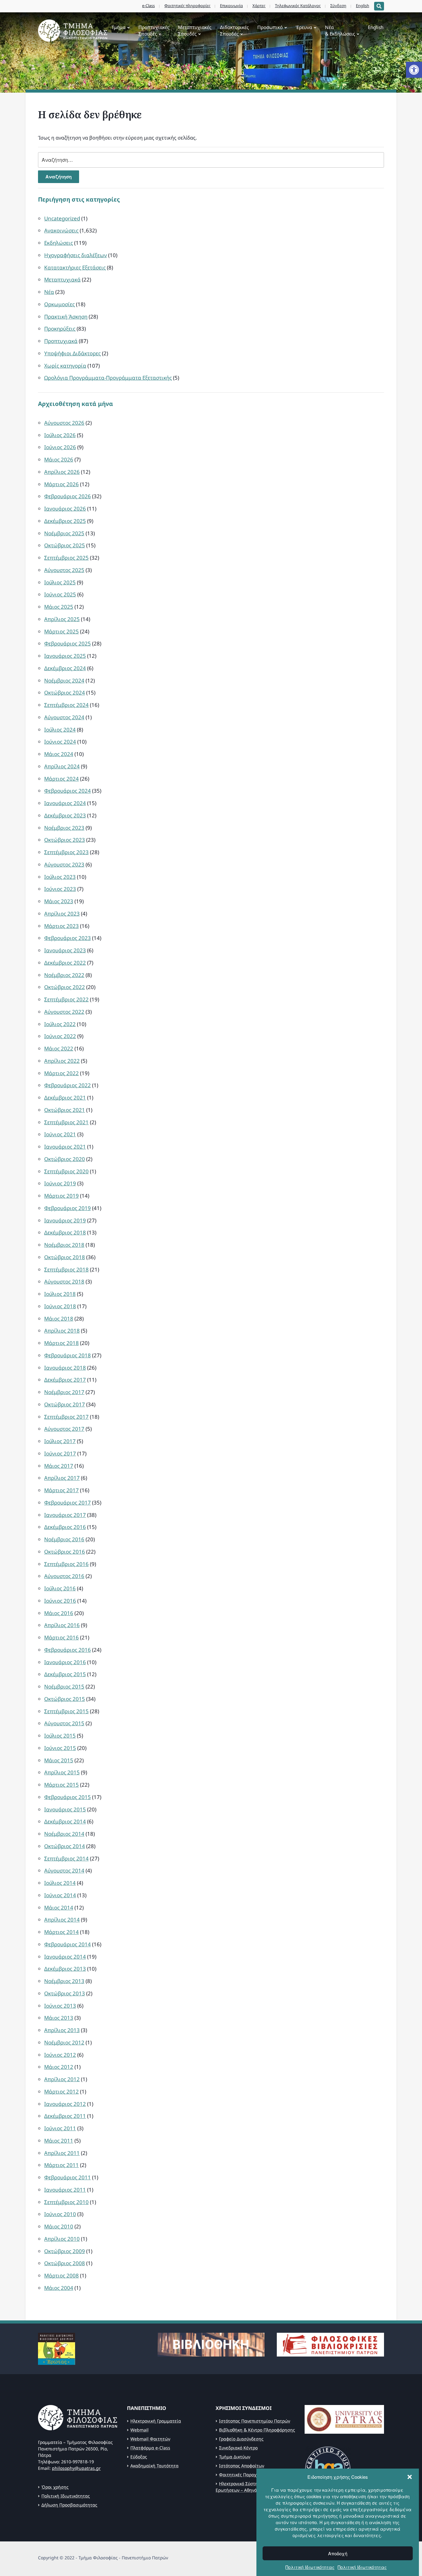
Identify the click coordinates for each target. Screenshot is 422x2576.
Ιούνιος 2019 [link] (60, 1183)
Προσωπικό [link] (270, 27)
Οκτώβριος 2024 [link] (65, 693)
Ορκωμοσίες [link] (59, 304)
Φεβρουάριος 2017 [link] (68, 1503)
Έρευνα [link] (304, 27)
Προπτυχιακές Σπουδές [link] (154, 30)
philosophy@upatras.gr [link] (76, 2468)
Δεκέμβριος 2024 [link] (65, 668)
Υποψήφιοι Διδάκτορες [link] (72, 353)
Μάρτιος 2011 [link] (61, 2165)
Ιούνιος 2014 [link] (60, 1895)
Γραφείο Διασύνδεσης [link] (241, 2439)
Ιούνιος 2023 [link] (60, 889)
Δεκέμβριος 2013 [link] (65, 1969)
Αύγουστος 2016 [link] (64, 1576)
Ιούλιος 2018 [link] (60, 1294)
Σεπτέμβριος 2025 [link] (66, 558)
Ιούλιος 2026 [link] (60, 435)
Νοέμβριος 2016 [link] (64, 1539)
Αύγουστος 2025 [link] (64, 570)
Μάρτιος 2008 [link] (61, 2275)
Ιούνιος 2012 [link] (60, 2055)
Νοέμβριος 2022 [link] (64, 975)
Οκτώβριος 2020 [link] (65, 1159)
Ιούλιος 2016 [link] (60, 1588)
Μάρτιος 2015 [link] (61, 1785)
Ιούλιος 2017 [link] (60, 1441)
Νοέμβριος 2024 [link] (64, 681)
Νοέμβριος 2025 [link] (64, 533)
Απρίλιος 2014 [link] (62, 1920)
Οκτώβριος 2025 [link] (65, 545)
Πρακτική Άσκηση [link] (66, 317)
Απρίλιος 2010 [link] (62, 2239)
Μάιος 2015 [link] (59, 1760)
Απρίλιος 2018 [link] (62, 1331)
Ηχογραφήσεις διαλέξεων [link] (76, 255)
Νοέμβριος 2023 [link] (64, 828)
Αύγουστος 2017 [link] (64, 1429)
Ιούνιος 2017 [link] (60, 1453)
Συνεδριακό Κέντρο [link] (238, 2448)
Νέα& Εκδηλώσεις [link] (340, 30)
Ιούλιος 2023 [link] (60, 877)
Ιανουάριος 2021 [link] (65, 1147)
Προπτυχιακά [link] (61, 341)
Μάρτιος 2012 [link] (61, 2092)
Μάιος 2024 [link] (59, 754)
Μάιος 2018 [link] (59, 1319)
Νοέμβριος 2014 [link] (64, 1834)
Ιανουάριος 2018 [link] (65, 1368)
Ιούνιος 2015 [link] (60, 1748)
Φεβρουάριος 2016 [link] (68, 1650)
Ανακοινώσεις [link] (61, 230)
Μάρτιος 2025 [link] (61, 631)
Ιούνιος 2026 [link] (60, 447)
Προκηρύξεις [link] (60, 329)
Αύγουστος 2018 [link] (64, 1282)
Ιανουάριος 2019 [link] (65, 1220)
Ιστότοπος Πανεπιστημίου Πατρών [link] (255, 2421)
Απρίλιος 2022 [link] (62, 1061)
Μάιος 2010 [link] (59, 2226)
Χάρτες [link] (259, 6)
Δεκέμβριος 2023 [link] (65, 815)
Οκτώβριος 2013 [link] (65, 1993)
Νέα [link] (49, 292)
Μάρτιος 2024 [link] (61, 779)
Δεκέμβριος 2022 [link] (65, 963)
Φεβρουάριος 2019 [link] (68, 1208)
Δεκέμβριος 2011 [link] (65, 2116)
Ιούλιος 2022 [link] (60, 1024)
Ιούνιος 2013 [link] (60, 2006)
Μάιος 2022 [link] (59, 1048)
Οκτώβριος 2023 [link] (65, 840)
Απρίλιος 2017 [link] (62, 1478)
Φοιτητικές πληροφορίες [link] (187, 6)
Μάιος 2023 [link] (59, 901)
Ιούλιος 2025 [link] (60, 582)
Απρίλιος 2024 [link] (62, 766)
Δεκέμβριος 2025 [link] (65, 521)
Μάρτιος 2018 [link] (61, 1343)
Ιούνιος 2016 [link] (60, 1601)
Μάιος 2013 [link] (59, 2018)
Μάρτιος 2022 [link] (61, 1073)
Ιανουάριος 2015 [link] (65, 1809)
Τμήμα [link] (118, 27)
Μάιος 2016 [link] (59, 1613)
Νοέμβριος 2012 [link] (64, 2042)
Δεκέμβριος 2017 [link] (65, 1380)
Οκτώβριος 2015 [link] (65, 1699)
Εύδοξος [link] (139, 2457)
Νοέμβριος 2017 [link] (64, 1392)
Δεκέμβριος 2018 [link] (65, 1232)
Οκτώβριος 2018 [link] (65, 1257)
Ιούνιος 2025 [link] (60, 594)
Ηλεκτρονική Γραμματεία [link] (156, 2421)
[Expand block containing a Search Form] (379, 6)
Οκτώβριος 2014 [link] (65, 1846)
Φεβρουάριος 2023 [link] (68, 938)
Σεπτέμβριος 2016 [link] (66, 1564)
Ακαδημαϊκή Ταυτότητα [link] (154, 2466)
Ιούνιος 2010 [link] (60, 2214)
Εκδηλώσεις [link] (59, 243)
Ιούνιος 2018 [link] (60, 1306)
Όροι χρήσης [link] (55, 2487)
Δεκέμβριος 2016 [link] (65, 1527)
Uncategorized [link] (62, 218)
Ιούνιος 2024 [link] (60, 742)
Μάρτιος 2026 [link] (61, 484)
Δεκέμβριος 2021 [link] (65, 1098)
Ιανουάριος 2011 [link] (65, 2190)
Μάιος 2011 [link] (59, 2141)
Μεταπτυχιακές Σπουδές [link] (195, 30)
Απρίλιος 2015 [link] (62, 1772)
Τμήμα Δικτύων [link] (235, 2457)
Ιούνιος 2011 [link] (60, 2128)
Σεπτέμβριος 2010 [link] (66, 2202)
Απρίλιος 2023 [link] (62, 914)
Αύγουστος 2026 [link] (64, 423)
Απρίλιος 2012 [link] (62, 2079)
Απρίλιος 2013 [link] (62, 2030)
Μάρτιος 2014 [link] (61, 1932)
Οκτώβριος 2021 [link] (65, 1110)
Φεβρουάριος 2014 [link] (68, 1944)
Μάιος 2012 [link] (59, 2067)
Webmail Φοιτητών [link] (150, 2439)
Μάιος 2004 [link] (59, 2288)
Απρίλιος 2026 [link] (62, 472)
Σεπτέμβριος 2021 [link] (66, 1122)
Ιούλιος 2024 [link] (60, 730)
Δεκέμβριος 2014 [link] (65, 1821)
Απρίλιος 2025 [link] (62, 619)
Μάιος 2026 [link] (59, 459)
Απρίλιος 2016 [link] (62, 1625)
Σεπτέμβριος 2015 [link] (66, 1711)
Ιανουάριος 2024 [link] (65, 803)
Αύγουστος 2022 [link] (64, 1012)
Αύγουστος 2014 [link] (64, 1870)
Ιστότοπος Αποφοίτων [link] (242, 2466)
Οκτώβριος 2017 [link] (65, 1404)
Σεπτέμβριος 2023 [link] (66, 852)
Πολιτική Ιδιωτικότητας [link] (310, 2567)
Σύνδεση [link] (338, 6)
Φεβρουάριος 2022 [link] (68, 1085)
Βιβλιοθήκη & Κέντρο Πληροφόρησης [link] (257, 2430)
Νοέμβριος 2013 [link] (64, 1981)
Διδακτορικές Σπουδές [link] (234, 30)
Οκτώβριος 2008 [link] (65, 2263)
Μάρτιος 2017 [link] (61, 1490)
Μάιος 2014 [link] (59, 1908)
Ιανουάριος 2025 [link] (65, 656)
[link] (414, 70)
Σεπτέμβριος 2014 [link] (66, 1858)
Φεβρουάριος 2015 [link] (68, 1797)
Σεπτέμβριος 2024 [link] (66, 705)
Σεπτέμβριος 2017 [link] (66, 1417)
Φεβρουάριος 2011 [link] (68, 2177)
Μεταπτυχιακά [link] (62, 280)
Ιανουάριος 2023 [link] (65, 950)
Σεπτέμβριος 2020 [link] (66, 1171)
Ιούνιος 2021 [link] (60, 1134)
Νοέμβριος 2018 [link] (64, 1245)
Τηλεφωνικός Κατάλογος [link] (298, 6)
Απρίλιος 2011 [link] (62, 2153)
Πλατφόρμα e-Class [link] (150, 2448)
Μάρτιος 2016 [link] (61, 1637)
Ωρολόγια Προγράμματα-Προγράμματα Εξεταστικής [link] (108, 378)
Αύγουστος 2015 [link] (64, 1723)
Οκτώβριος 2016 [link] (65, 1552)
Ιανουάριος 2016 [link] (65, 1662)
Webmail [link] (139, 2430)
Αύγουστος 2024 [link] (64, 717)
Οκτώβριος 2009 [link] (65, 2251)
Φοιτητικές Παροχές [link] (240, 2475)
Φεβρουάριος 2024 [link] (68, 791)
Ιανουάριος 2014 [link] (65, 1957)
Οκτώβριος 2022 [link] (65, 987)
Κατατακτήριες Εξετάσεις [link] (75, 267)
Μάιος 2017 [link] (59, 1466)
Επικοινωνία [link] (231, 6)
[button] (410, 2477)
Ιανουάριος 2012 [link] (65, 2104)
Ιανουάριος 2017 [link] (65, 1515)
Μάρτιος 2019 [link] (61, 1196)
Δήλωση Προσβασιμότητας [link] (69, 2505)
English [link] (363, 6)
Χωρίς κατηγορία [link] (65, 366)
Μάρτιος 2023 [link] (61, 926)
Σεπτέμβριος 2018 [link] (66, 1269)
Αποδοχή (338, 2553)
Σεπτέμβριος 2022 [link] (66, 999)
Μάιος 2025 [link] (59, 607)
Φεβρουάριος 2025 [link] (68, 643)
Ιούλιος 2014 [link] (60, 1883)
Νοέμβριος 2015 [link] (64, 1687)
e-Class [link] (148, 6)
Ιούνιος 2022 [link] (60, 1036)
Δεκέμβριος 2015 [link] (65, 1674)
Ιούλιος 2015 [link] (60, 1736)
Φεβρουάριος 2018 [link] (68, 1355)
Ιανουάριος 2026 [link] (65, 509)
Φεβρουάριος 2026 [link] (68, 496)
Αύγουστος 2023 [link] (64, 864)
